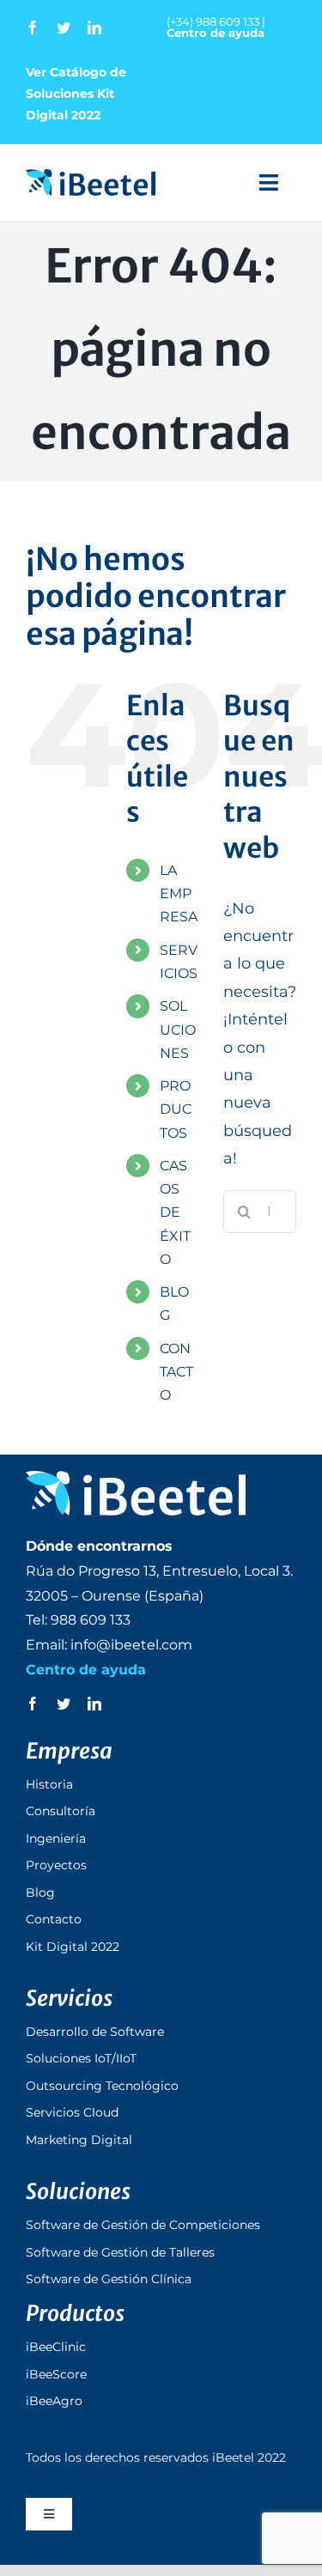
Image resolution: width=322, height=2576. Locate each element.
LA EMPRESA (179, 893)
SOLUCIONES (178, 1029)
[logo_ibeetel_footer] (136, 1479)
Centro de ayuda (216, 33)
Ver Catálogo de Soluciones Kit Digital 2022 (76, 94)
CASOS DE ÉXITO (175, 1212)
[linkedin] (94, 27)
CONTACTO (176, 1372)
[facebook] (33, 27)
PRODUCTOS (176, 1109)
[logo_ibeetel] (91, 177)
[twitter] (64, 27)
